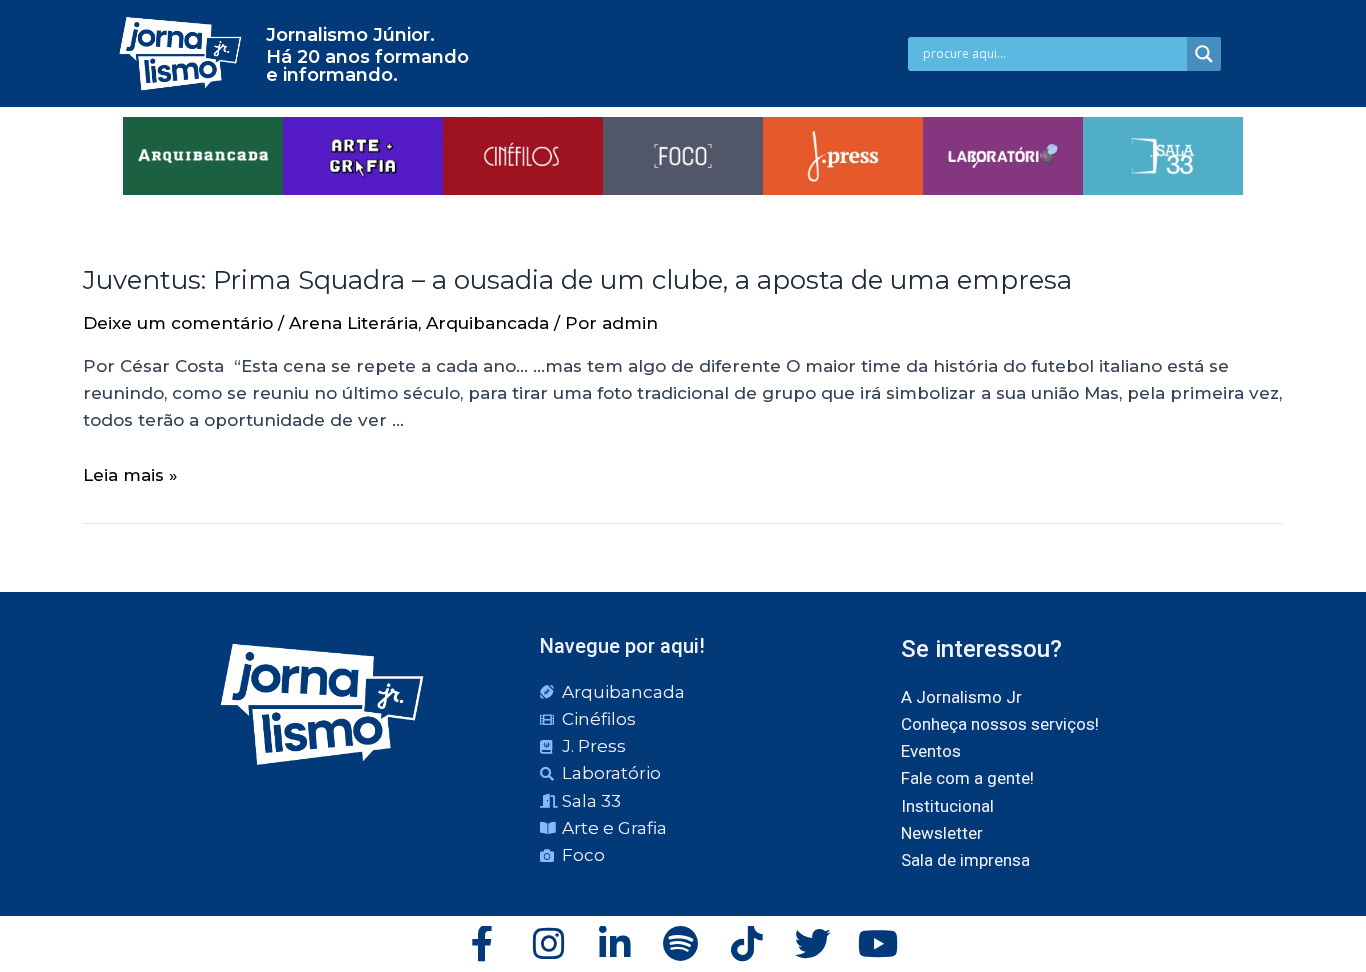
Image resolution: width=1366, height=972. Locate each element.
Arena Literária (353, 323)
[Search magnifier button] (1204, 54)
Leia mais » (130, 475)
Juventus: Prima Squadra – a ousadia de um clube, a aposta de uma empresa (577, 280)
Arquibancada (487, 323)
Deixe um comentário (178, 323)
